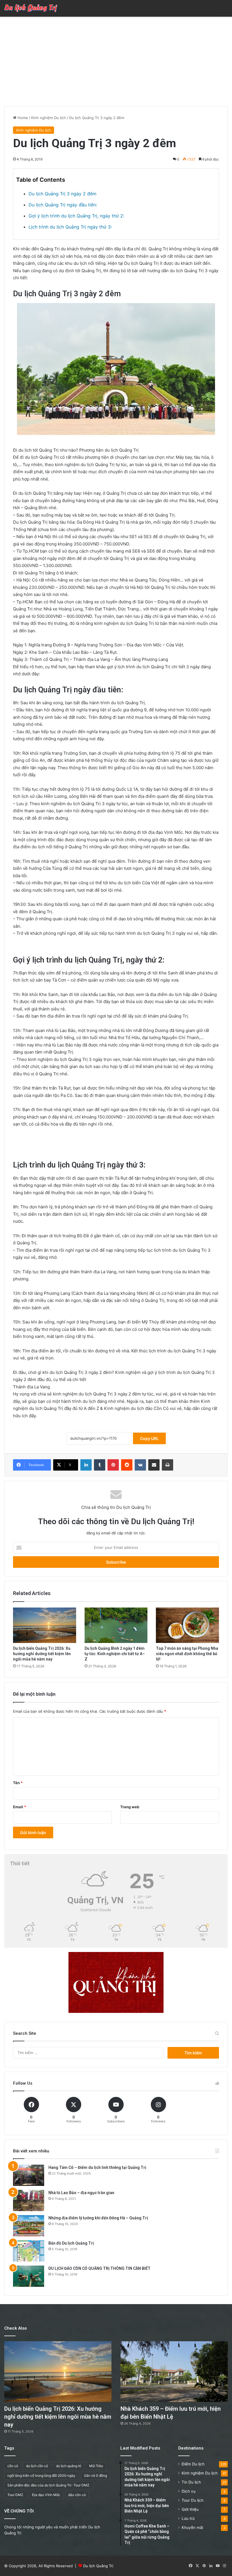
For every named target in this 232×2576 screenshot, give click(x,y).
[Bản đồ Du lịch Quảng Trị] (29, 2251)
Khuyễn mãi (192, 2528)
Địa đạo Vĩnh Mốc (46, 2495)
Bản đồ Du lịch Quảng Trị (71, 2243)
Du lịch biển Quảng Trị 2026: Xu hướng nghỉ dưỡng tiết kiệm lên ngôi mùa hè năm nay (42, 1654)
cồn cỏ (13, 2466)
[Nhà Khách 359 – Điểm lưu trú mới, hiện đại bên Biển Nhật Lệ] (174, 2372)
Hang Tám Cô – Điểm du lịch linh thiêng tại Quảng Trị (97, 2167)
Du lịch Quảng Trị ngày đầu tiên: (63, 205)
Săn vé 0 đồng (95, 2475)
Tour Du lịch (193, 2500)
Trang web (130, 1807)
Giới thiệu (190, 2509)
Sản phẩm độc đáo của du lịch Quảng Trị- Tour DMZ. (49, 2485)
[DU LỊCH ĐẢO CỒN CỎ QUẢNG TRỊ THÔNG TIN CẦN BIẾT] (29, 2276)
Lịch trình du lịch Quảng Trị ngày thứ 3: (70, 227)
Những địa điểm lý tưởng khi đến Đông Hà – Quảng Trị (98, 2218)
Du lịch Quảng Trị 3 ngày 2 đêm (63, 194)
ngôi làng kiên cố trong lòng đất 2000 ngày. (42, 2475)
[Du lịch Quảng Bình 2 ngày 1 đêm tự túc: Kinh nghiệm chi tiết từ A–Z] (116, 1625)
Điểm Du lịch (193, 2464)
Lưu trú (188, 2518)
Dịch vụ (189, 2491)
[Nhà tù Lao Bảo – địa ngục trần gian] (29, 2200)
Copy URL (149, 1438)
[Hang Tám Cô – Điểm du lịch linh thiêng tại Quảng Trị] (29, 2175)
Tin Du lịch (191, 2482)
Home (22, 118)
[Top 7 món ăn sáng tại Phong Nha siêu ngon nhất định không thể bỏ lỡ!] (187, 1625)
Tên (18, 1783)
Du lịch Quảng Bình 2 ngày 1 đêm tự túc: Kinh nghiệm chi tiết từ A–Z (115, 1654)
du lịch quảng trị (69, 2466)
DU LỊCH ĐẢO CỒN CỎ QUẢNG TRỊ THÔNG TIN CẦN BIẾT (99, 2268)
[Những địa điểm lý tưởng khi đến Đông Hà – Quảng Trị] (29, 2226)
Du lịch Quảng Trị (98, 2566)
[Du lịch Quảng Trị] (31, 8)
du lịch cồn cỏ (37, 2466)
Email (20, 1807)
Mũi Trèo (96, 2466)
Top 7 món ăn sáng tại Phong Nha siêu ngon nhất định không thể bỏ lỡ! (187, 1654)
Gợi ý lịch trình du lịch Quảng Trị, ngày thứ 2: (76, 216)
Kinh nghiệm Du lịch (49, 118)
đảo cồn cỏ (77, 2495)
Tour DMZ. (16, 2495)
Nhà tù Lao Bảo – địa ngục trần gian (81, 2193)
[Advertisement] (116, 59)
